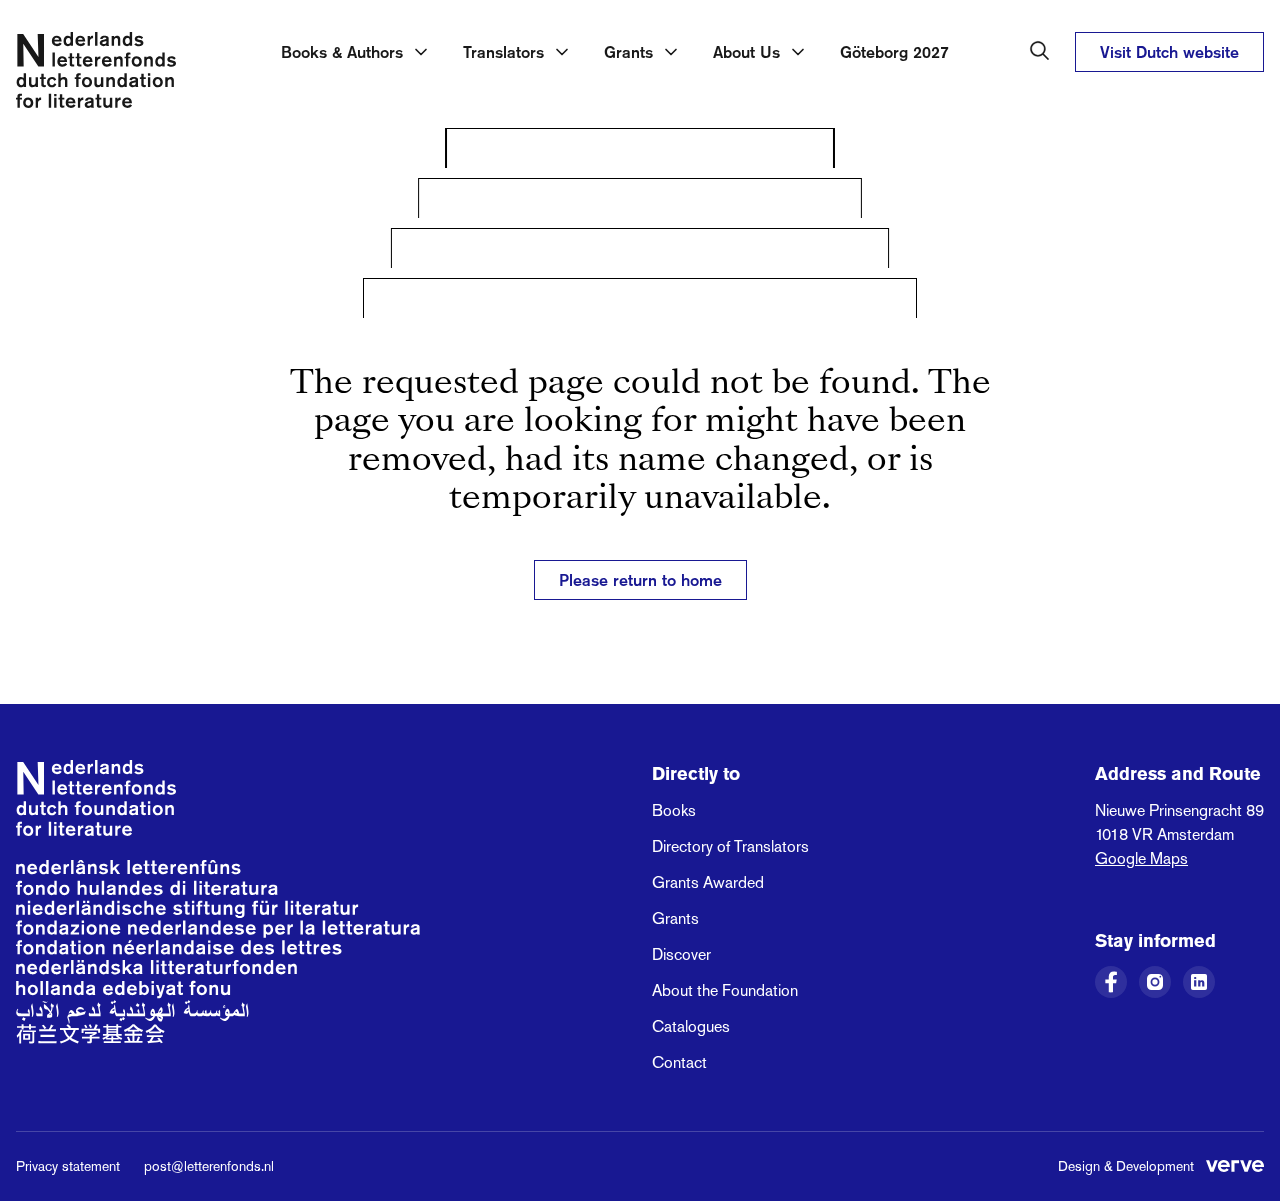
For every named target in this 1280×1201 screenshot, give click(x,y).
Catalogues (691, 1026)
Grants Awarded (708, 882)
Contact (679, 1062)
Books (674, 810)
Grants (675, 918)
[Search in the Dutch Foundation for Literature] (1040, 51)
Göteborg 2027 (894, 52)
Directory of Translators (730, 846)
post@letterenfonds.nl (209, 1166)
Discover (681, 954)
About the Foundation (725, 990)
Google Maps (1141, 858)
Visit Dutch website (1169, 52)
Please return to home (640, 580)
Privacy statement (68, 1166)
